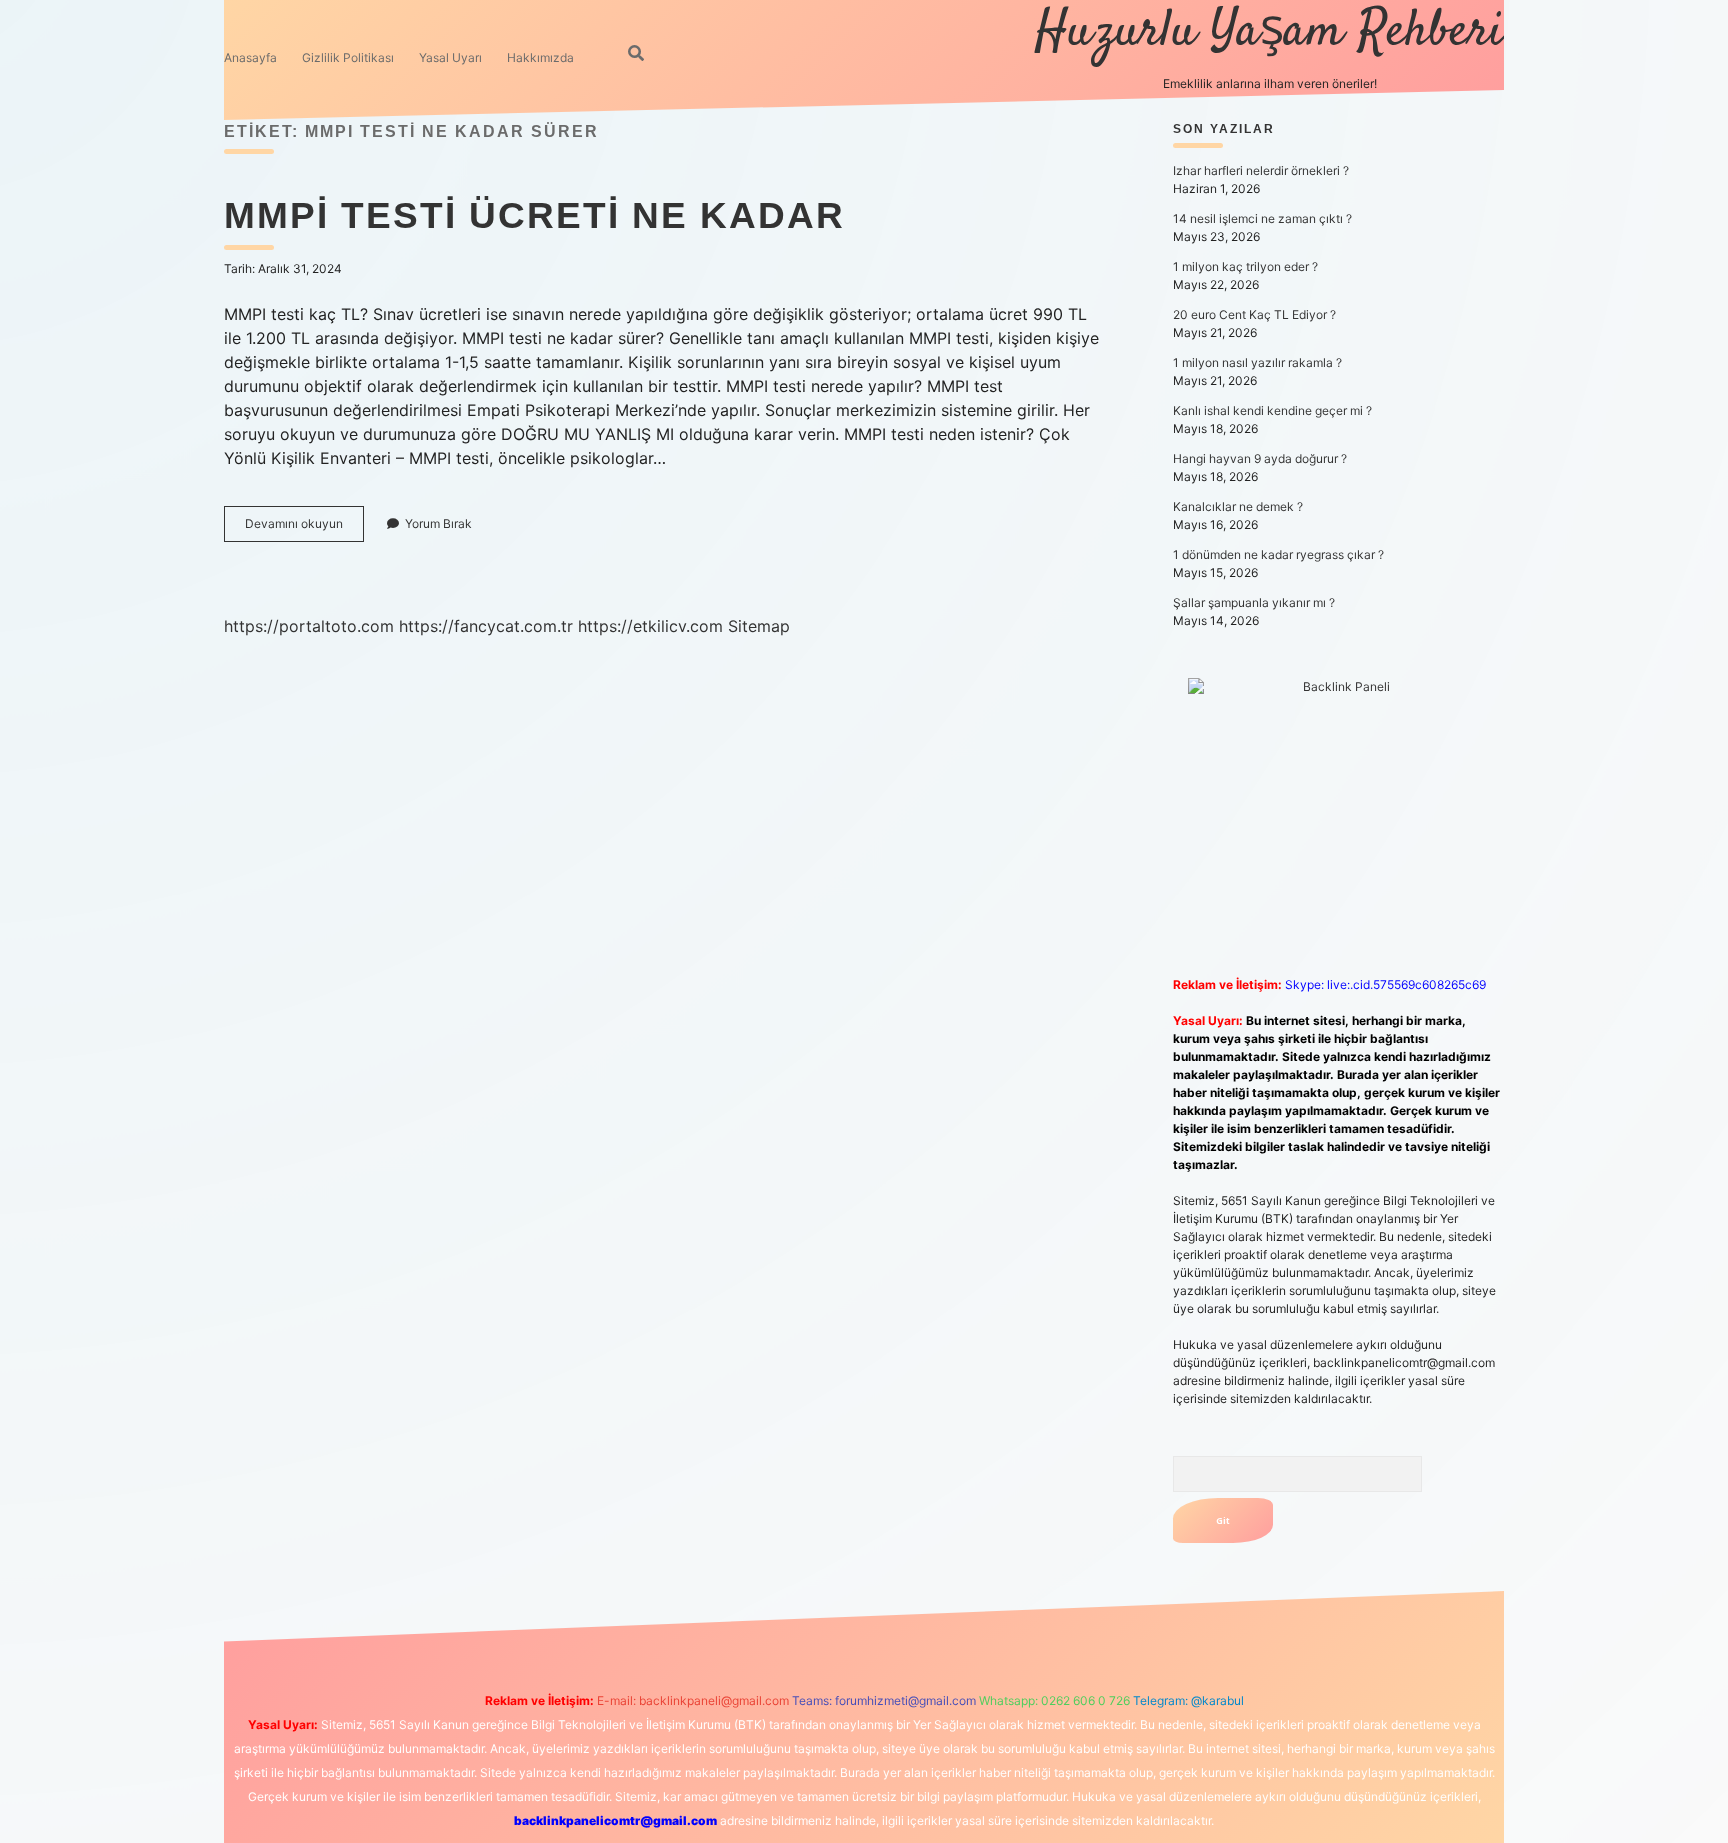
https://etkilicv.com (650, 626)
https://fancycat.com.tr (486, 626)
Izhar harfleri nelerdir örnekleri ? (1261, 170)
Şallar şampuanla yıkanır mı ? (1254, 602)
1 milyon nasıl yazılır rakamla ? (1257, 362)
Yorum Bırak (438, 523)
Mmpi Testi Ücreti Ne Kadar (534, 215)
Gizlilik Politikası (348, 57)
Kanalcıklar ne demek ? (1238, 506)
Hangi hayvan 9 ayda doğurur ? (1260, 458)
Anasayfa (250, 57)
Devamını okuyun (304, 528)
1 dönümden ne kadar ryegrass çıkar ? (1278, 554)
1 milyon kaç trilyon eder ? (1245, 266)
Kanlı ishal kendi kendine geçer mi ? (1272, 410)
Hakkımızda (540, 57)
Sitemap (759, 626)
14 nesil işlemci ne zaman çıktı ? (1262, 218)
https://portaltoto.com (309, 626)
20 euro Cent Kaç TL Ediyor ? (1254, 314)
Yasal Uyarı (450, 57)
